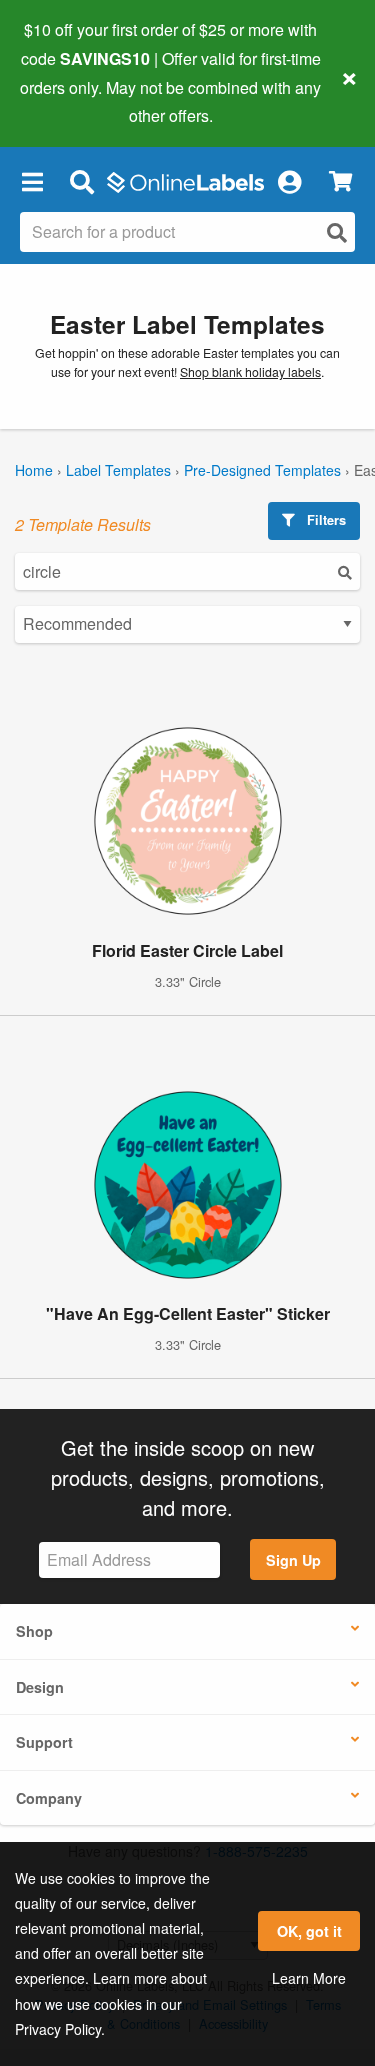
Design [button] (40, 1687)
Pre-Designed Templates (262, 470)
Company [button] (49, 1798)
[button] (32, 181)
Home (34, 470)
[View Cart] (340, 181)
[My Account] (289, 181)
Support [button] (44, 1742)
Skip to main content (72, 101)
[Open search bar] (81, 181)
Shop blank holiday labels (250, 372)
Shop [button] (34, 1631)
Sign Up (293, 1560)
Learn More (309, 1978)
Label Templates (118, 470)
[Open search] (337, 232)
